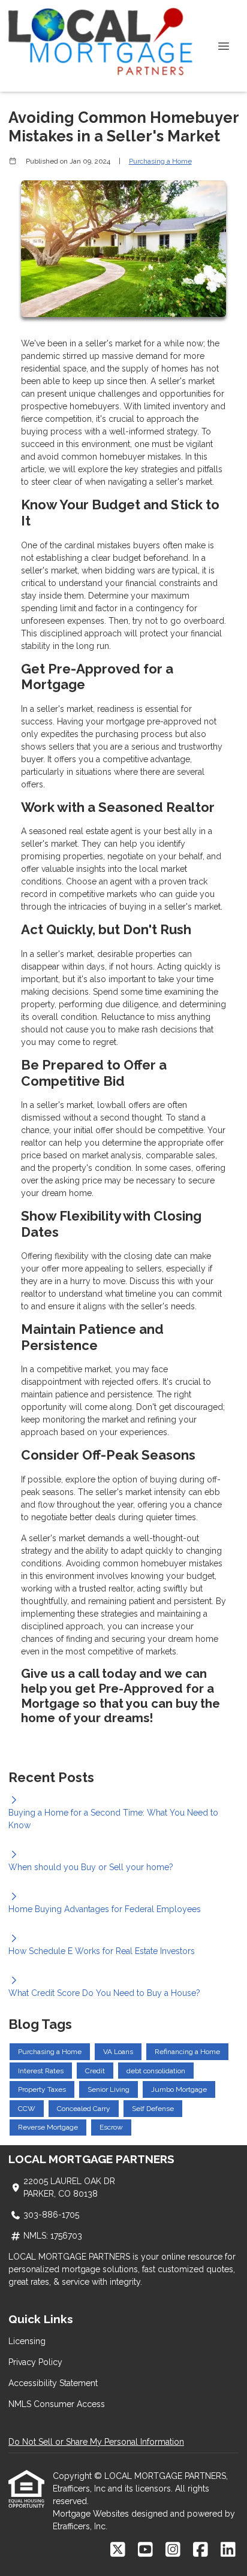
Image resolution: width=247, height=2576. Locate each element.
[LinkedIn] (228, 2550)
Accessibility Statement (53, 2383)
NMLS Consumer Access (57, 2404)
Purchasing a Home (160, 161)
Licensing (27, 2341)
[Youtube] (145, 2550)
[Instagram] (173, 2550)
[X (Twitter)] (118, 2550)
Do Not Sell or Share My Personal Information (96, 2442)
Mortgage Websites (92, 2514)
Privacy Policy (35, 2362)
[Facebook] (201, 2550)
